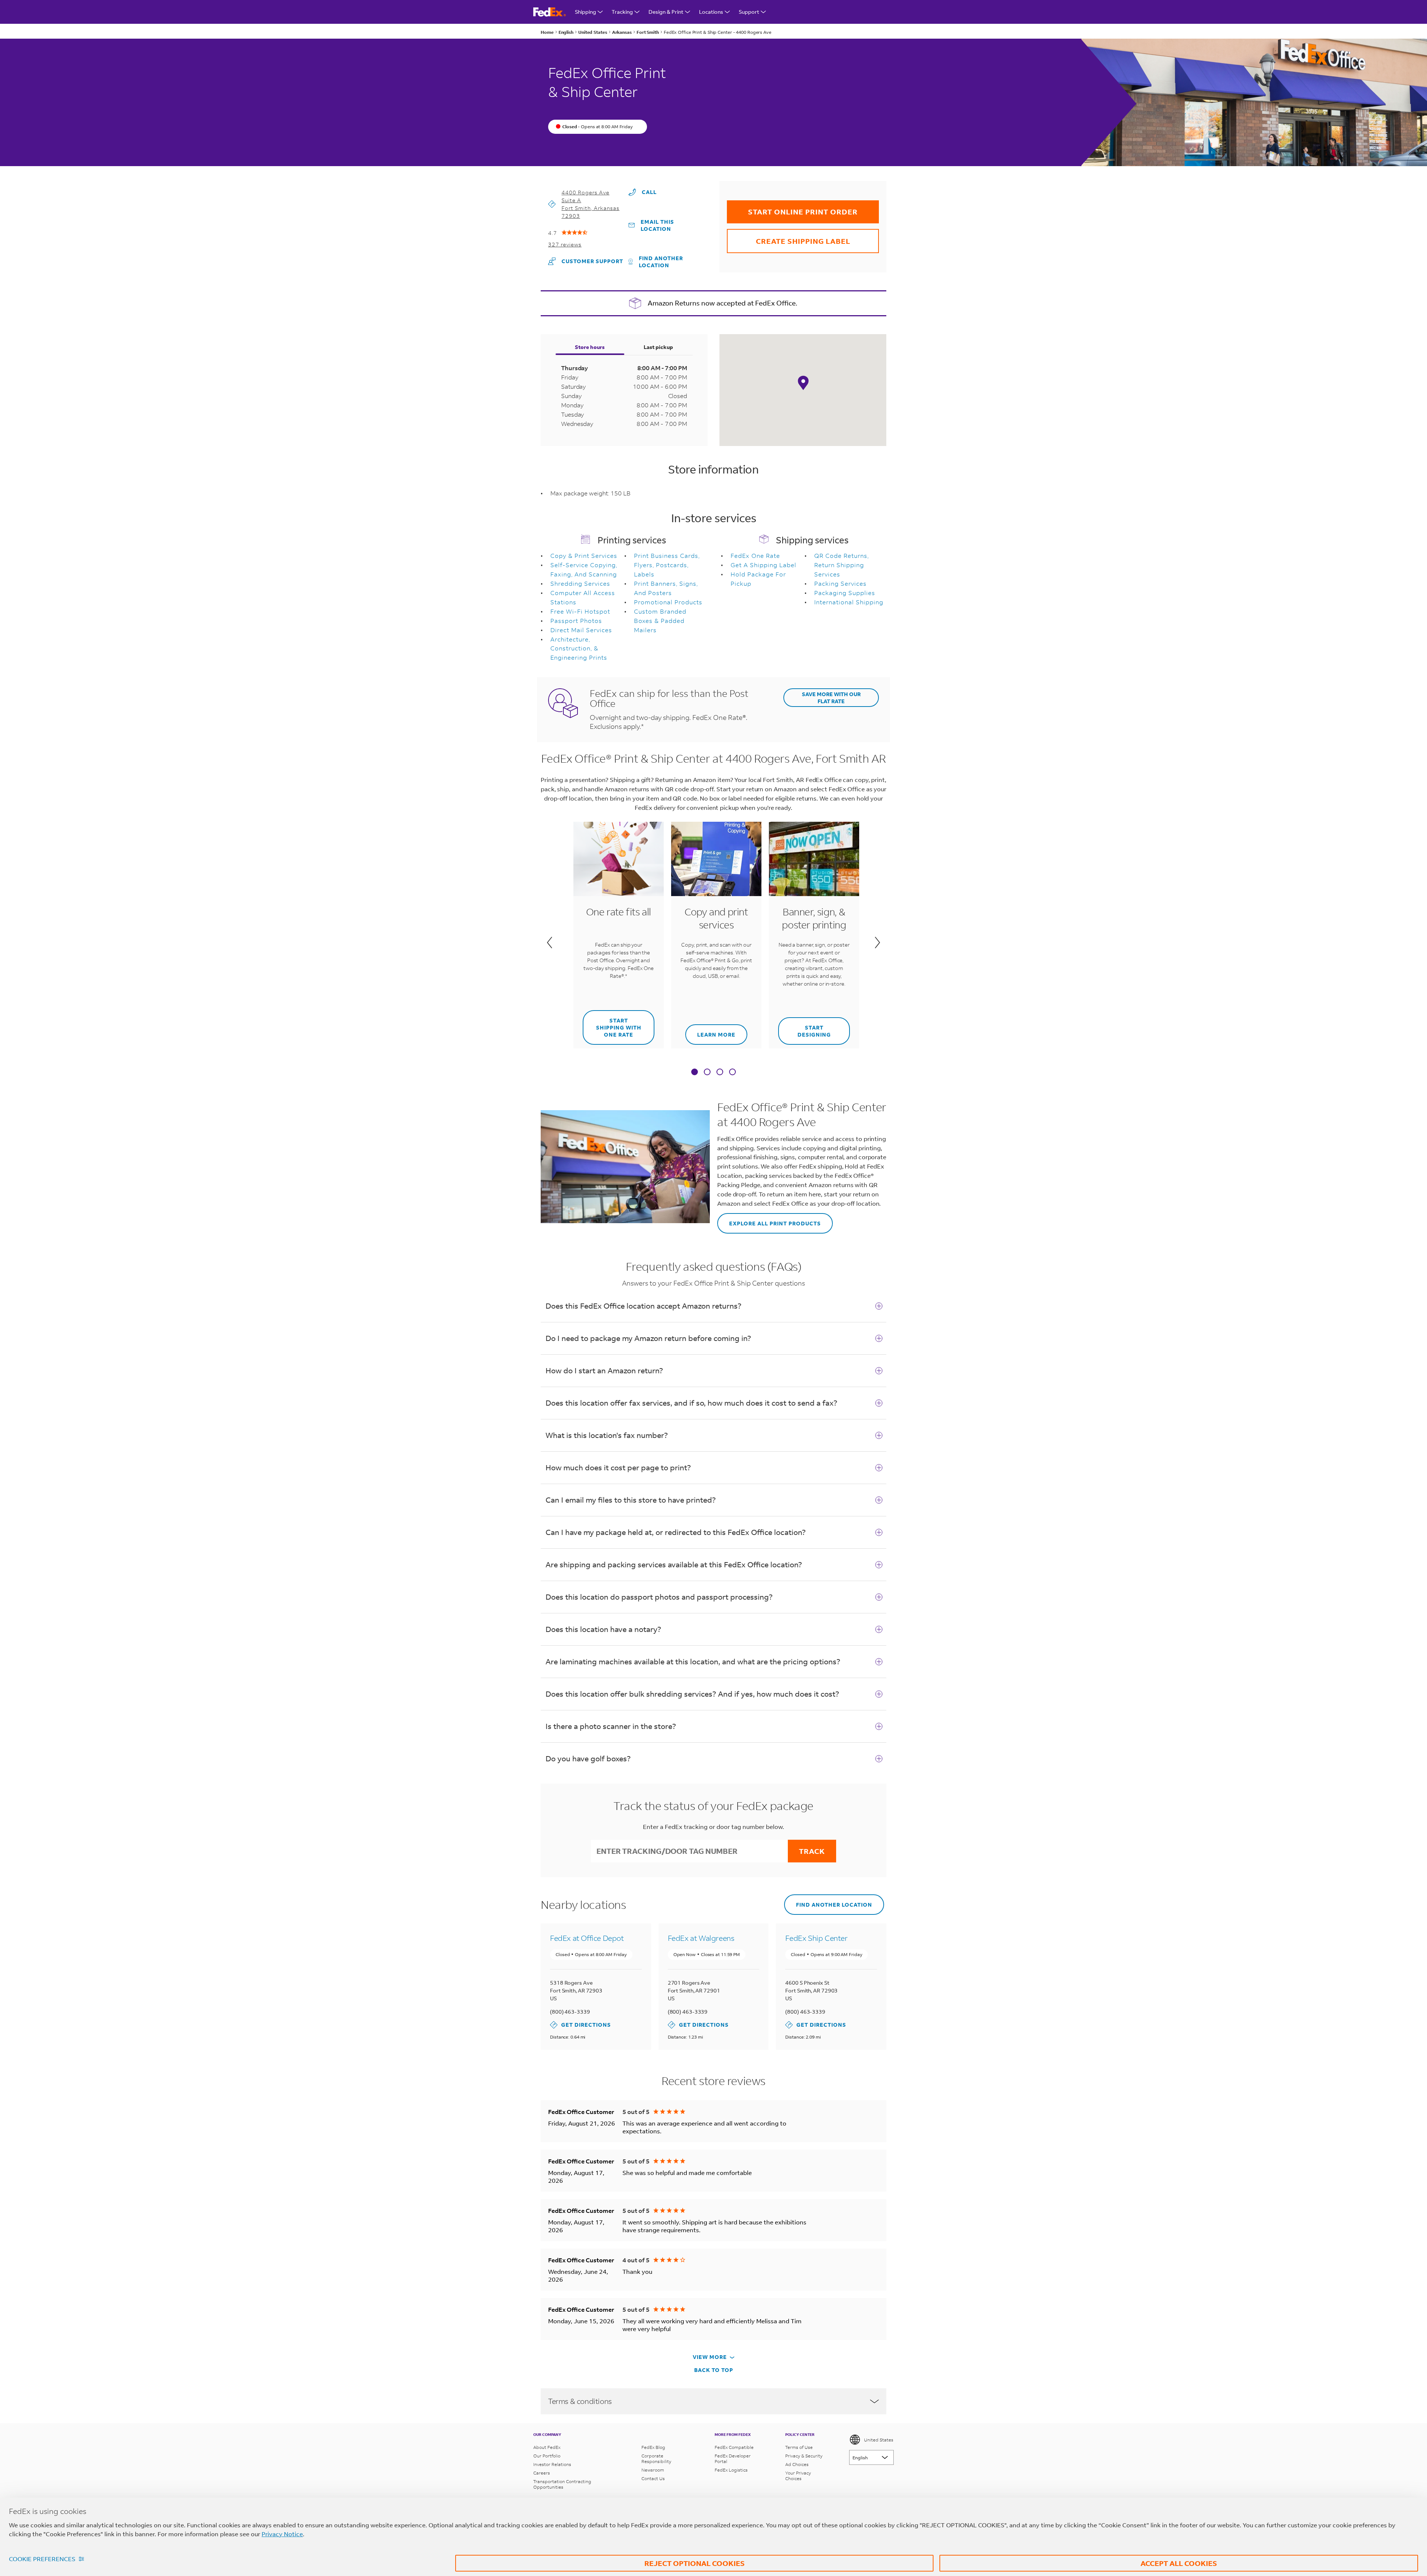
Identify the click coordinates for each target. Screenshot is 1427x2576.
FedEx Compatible (734, 2447)
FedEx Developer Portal (733, 2459)
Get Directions (580, 2025)
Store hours (590, 347)
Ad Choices (797, 2464)
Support (749, 12)
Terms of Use (799, 2447)
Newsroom (653, 2470)
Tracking (622, 12)
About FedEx (547, 2447)
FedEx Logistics (731, 2470)
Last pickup (658, 347)
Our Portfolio (547, 2456)
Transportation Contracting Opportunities (562, 2484)
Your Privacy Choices (798, 2476)
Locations (711, 12)
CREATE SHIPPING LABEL (789, 237)
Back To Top (714, 2370)
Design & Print (666, 12)
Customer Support (586, 261)
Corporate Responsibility (656, 2459)
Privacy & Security (804, 2456)
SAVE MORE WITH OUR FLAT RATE (831, 698)
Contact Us (653, 2478)
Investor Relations (552, 2464)
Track (812, 1851)
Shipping (585, 12)
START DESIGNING (805, 1028)
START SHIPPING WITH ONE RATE (612, 1024)
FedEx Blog (653, 2447)
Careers (542, 2473)
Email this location (657, 225)
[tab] (695, 1073)
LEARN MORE (710, 1031)
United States (879, 2440)
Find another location (661, 262)
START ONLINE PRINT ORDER (792, 208)
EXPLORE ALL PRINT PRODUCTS (769, 1220)
